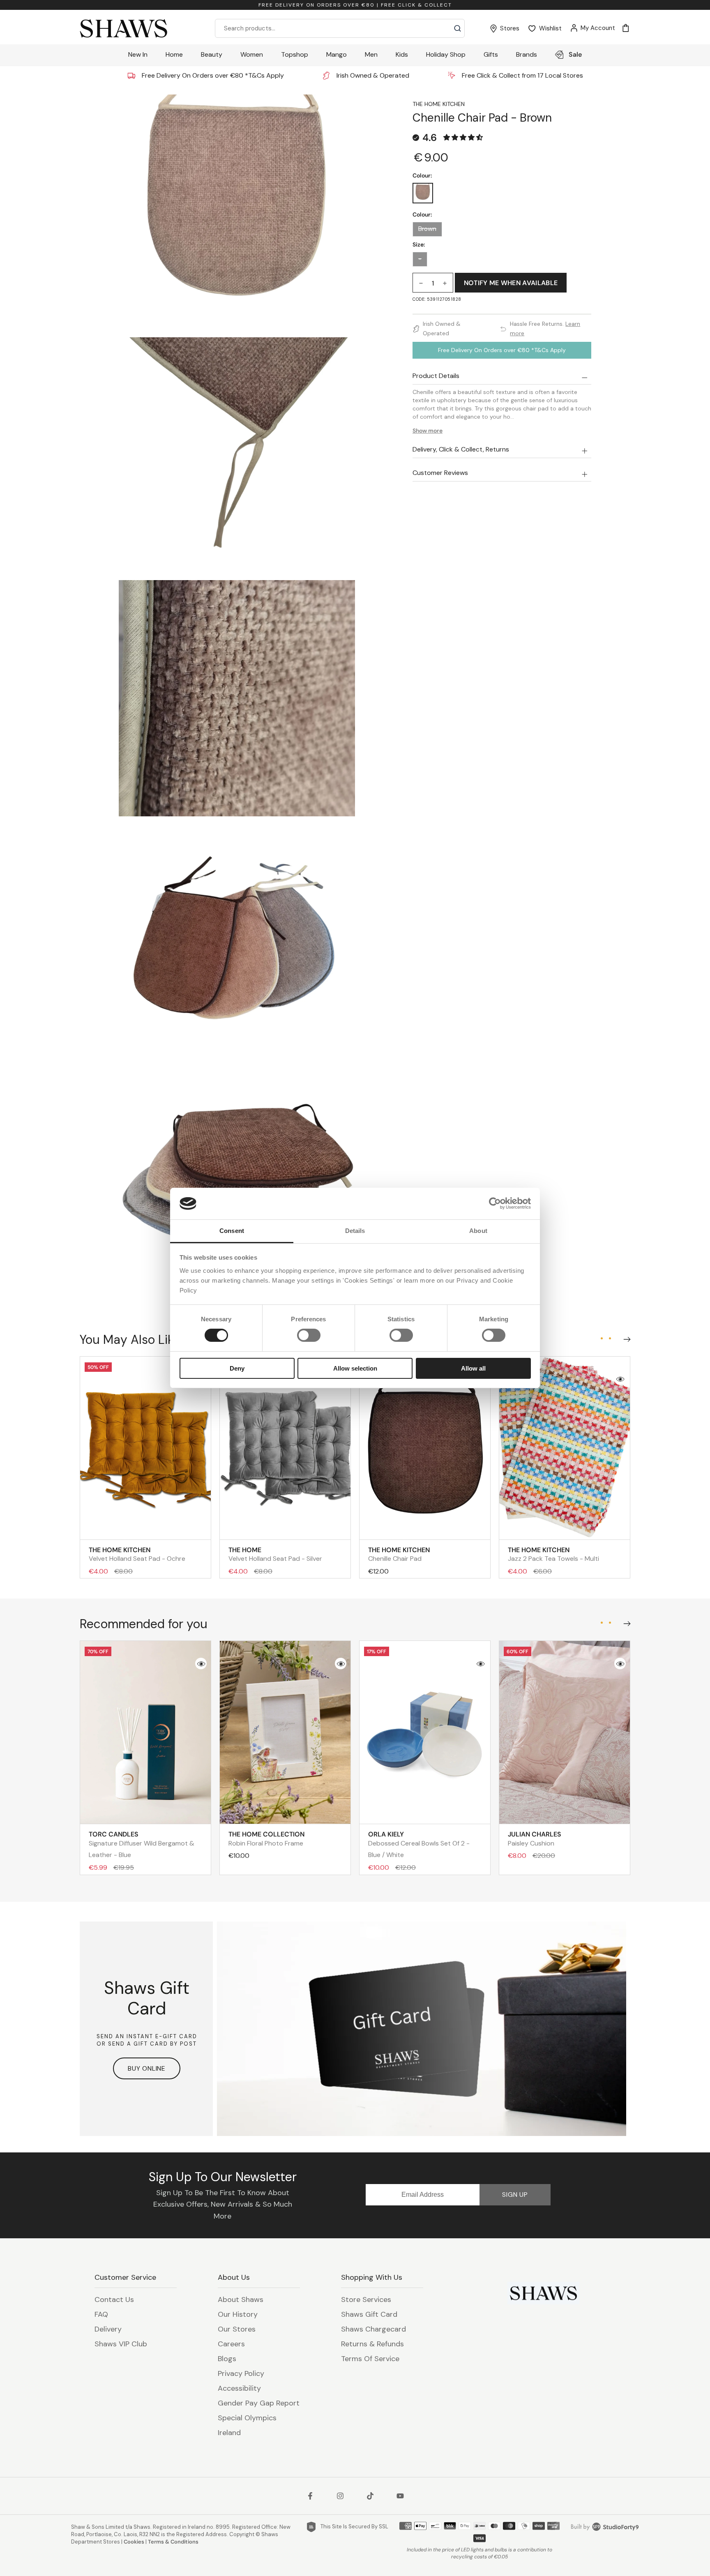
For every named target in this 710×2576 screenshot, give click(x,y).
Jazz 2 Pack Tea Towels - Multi (553, 1554)
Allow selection (355, 1368)
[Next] (625, 1337)
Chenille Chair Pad (399, 1554)
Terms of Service (370, 2359)
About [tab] (478, 1231)
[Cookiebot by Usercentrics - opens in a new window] (495, 1203)
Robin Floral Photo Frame (266, 1839)
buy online (147, 2068)
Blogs (227, 2359)
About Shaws (241, 2300)
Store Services (366, 2300)
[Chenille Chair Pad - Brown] (423, 193)
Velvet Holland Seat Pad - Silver (275, 1554)
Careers (231, 2344)
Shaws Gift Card (369, 2314)
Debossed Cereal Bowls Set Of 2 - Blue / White (419, 1844)
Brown (427, 229)
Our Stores (237, 2329)
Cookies (134, 2542)
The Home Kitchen (439, 104)
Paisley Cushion (535, 1839)
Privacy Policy (241, 2373)
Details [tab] (355, 1231)
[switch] (309, 1335)
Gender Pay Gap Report (259, 2403)
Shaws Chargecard (373, 2329)
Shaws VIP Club (121, 2344)
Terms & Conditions (173, 2542)
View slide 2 (610, 1338)
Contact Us (114, 2300)
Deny (237, 1368)
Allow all (473, 1368)
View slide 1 (602, 1338)
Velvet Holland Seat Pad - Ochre (137, 1554)
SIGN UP (515, 2195)
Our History (238, 2314)
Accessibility (239, 2388)
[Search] (458, 28)
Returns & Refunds (372, 2344)
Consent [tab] (232, 1231)
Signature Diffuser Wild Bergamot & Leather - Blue (142, 1844)
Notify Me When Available (511, 283)
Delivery (108, 2329)
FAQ (101, 2314)
